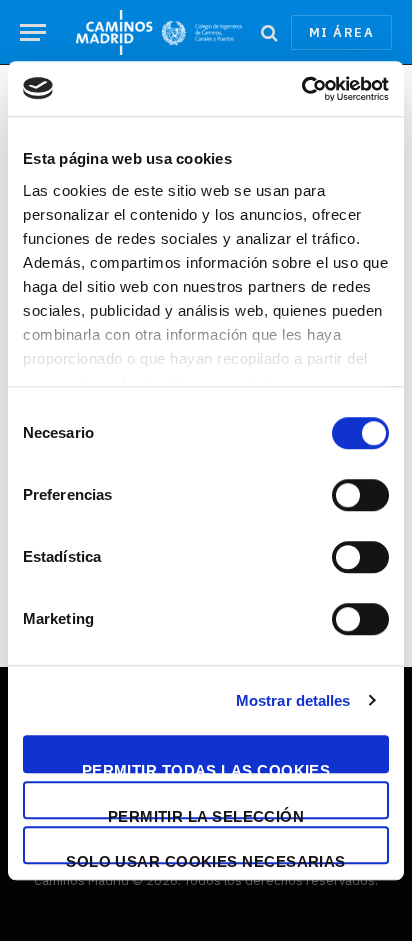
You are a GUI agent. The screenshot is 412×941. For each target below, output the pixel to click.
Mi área (341, 32)
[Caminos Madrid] (159, 32)
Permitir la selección (206, 813)
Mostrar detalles (293, 700)
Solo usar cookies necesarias (206, 858)
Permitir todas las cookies (206, 767)
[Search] (269, 32)
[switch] (360, 495)
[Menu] (33, 32)
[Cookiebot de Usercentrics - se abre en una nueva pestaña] (301, 89)
